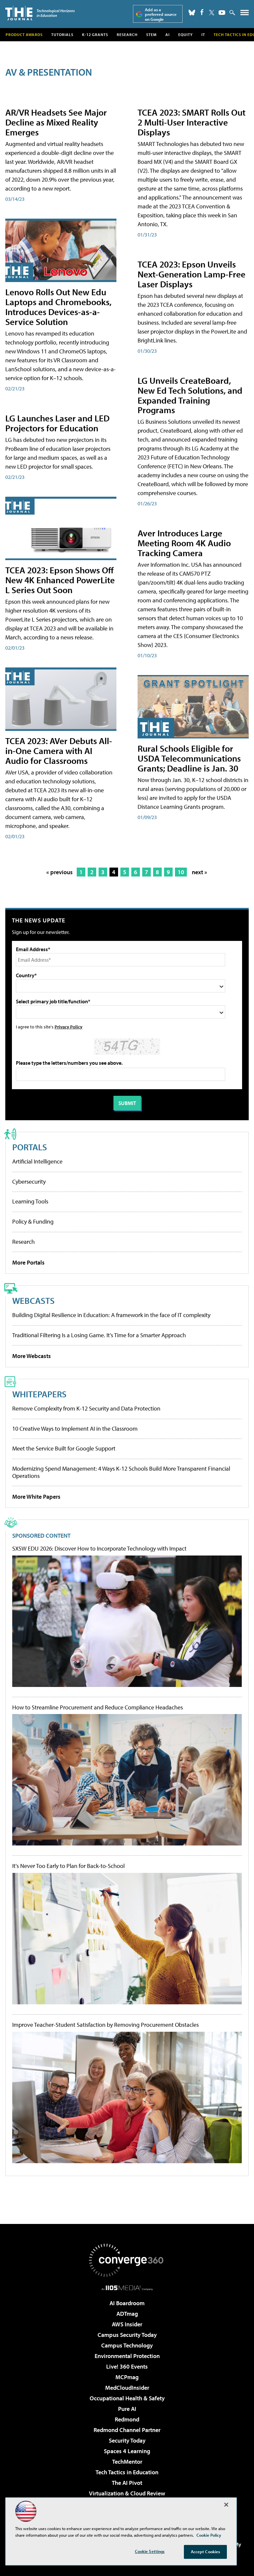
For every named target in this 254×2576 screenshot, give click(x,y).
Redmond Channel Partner (127, 2430)
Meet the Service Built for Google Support (64, 1448)
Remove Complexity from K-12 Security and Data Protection (86, 1408)
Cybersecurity (29, 1181)
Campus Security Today (127, 2335)
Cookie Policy (209, 2535)
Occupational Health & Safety (127, 2398)
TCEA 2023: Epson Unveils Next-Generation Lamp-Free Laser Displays (191, 274)
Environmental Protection (127, 2356)
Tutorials (62, 35)
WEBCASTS (33, 1300)
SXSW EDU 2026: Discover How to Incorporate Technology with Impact (99, 1549)
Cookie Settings (150, 2551)
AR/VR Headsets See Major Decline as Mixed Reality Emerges (56, 122)
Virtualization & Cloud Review (127, 2493)
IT (203, 35)
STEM (151, 35)
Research (127, 35)
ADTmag (127, 2314)
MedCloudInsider (127, 2388)
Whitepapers (39, 1394)
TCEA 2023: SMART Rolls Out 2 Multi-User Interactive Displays (191, 122)
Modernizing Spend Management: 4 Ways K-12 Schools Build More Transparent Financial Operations (121, 1472)
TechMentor (127, 2462)
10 (181, 872)
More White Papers (36, 1497)
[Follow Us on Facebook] (202, 12)
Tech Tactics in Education (127, 2472)
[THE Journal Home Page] (40, 13)
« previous (60, 872)
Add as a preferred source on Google (161, 14)
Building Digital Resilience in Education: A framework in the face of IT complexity (111, 1315)
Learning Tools (30, 1201)
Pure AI (127, 2409)
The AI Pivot (127, 2483)
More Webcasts (32, 1356)
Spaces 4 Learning (127, 2451)
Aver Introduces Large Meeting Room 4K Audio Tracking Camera (184, 543)
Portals (30, 1147)
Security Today (127, 2440)
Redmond (127, 2419)
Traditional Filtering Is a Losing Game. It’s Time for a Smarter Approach (99, 1335)
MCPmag (127, 2377)
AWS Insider (127, 2324)
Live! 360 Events (127, 2366)
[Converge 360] (127, 2260)
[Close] (226, 2505)
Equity (186, 35)
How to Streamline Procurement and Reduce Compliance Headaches (98, 1707)
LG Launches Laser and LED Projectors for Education (57, 423)
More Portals (28, 1262)
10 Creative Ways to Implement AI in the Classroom (75, 1429)
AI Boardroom (127, 2303)
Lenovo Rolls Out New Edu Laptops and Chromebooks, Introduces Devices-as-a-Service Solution (58, 307)
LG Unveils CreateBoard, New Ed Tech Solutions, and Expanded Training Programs (190, 395)
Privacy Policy (68, 1027)
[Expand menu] (245, 14)
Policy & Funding (33, 1221)
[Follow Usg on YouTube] (222, 13)
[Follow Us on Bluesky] (192, 13)
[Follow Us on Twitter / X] (212, 13)
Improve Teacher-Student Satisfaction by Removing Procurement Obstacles (106, 2025)
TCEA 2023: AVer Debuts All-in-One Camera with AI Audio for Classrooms (59, 751)
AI (168, 35)
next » (199, 872)
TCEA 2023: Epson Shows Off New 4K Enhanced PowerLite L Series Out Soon (60, 580)
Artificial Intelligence (37, 1161)
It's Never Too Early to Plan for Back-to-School (68, 1866)
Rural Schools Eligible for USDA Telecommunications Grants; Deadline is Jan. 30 (189, 758)
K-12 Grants (95, 35)
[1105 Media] (127, 2288)
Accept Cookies (206, 2552)
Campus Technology (127, 2345)
